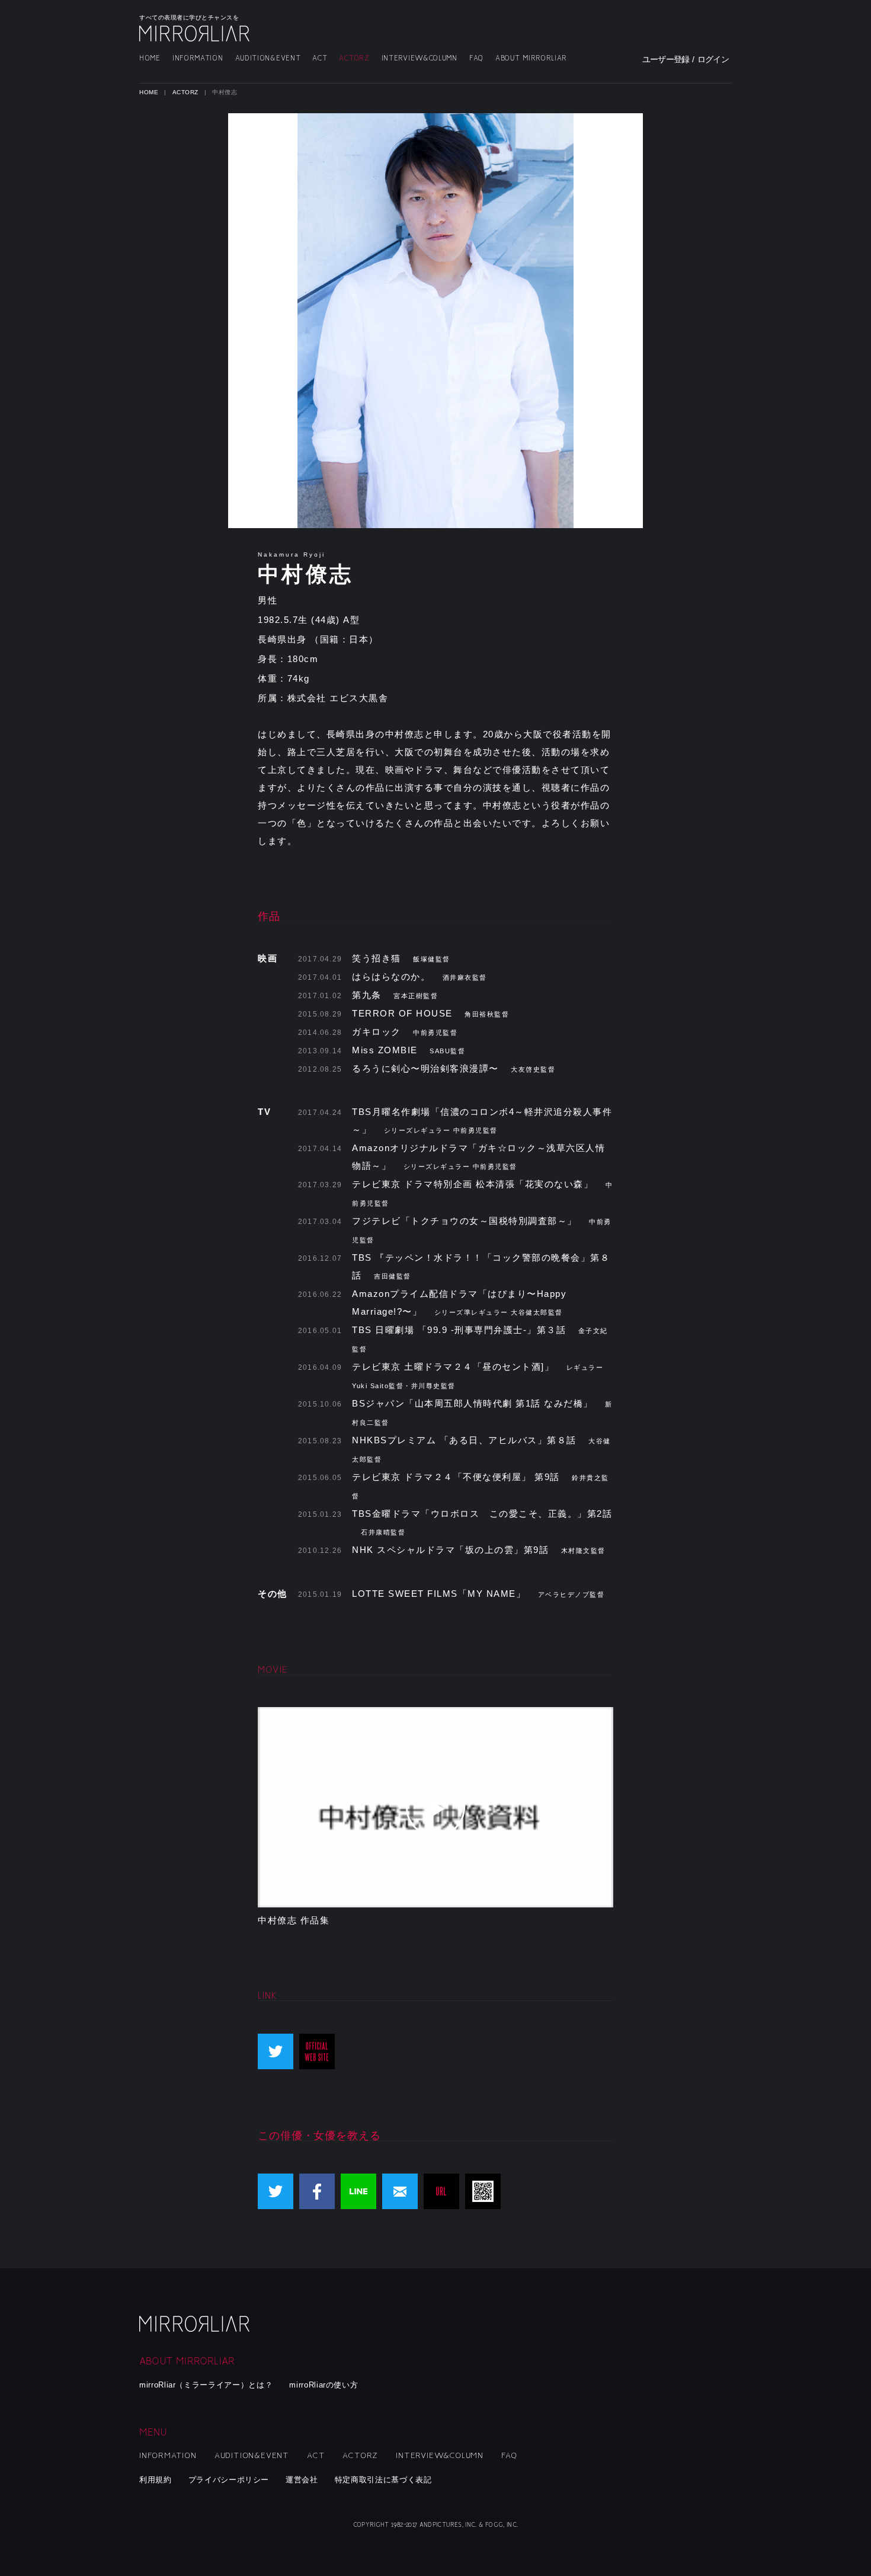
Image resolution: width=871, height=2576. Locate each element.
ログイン (713, 59)
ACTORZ (354, 58)
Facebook (317, 2191)
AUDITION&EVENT (268, 58)
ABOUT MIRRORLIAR (531, 58)
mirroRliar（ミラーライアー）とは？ (206, 2385)
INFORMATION (198, 58)
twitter (276, 2051)
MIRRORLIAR (196, 33)
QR (483, 2191)
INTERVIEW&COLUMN (420, 58)
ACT (320, 58)
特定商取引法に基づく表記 (383, 2480)
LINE (358, 2191)
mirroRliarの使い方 (324, 2385)
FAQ (476, 58)
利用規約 (156, 2480)
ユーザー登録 (666, 59)
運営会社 (302, 2480)
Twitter (276, 2191)
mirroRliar (196, 2324)
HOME (150, 58)
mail (400, 2191)
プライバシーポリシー (229, 2480)
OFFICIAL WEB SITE (317, 2051)
